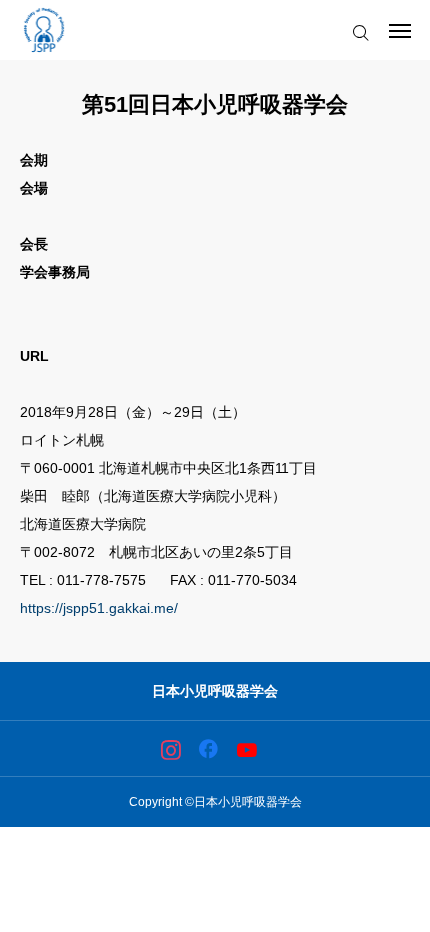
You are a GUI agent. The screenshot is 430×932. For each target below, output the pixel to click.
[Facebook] (208, 748)
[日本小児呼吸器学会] (44, 30)
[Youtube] (246, 748)
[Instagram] (170, 748)
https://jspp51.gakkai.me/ (99, 608)
